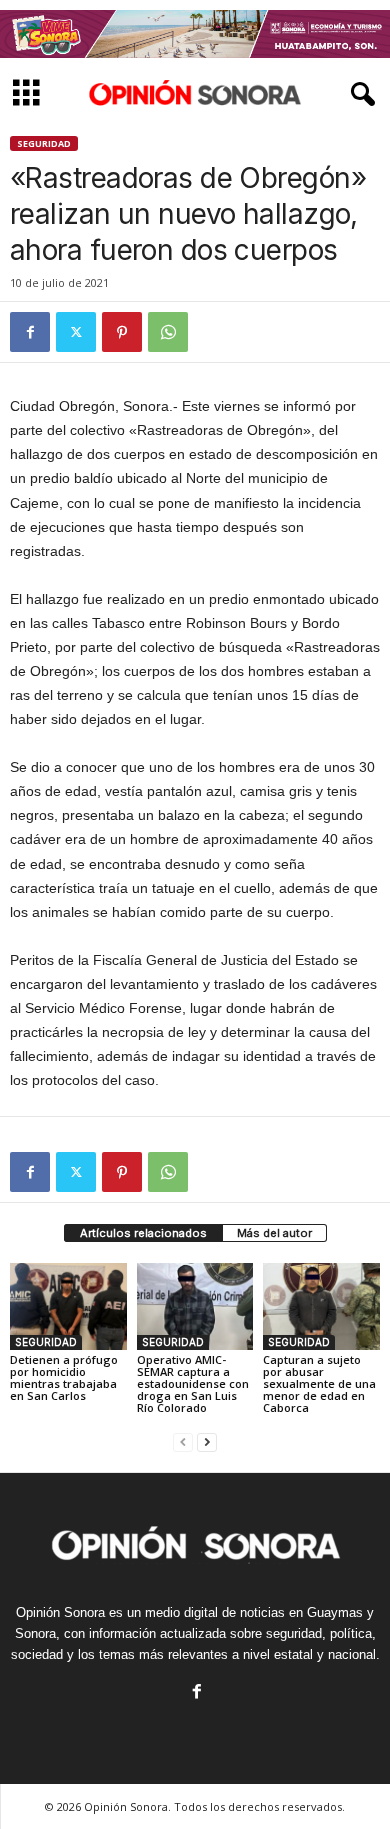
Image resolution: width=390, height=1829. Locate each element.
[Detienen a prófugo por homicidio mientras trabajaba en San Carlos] (68, 1306)
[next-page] (207, 1441)
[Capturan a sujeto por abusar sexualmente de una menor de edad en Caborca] (321, 1306)
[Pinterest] (122, 332)
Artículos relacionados (143, 1233)
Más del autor (274, 1233)
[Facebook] (30, 332)
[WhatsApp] (168, 332)
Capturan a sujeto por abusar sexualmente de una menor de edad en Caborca (319, 1383)
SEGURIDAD (44, 143)
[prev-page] (183, 1441)
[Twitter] (76, 332)
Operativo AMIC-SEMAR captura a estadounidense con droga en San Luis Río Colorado (193, 1383)
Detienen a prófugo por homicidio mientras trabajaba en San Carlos (64, 1377)
